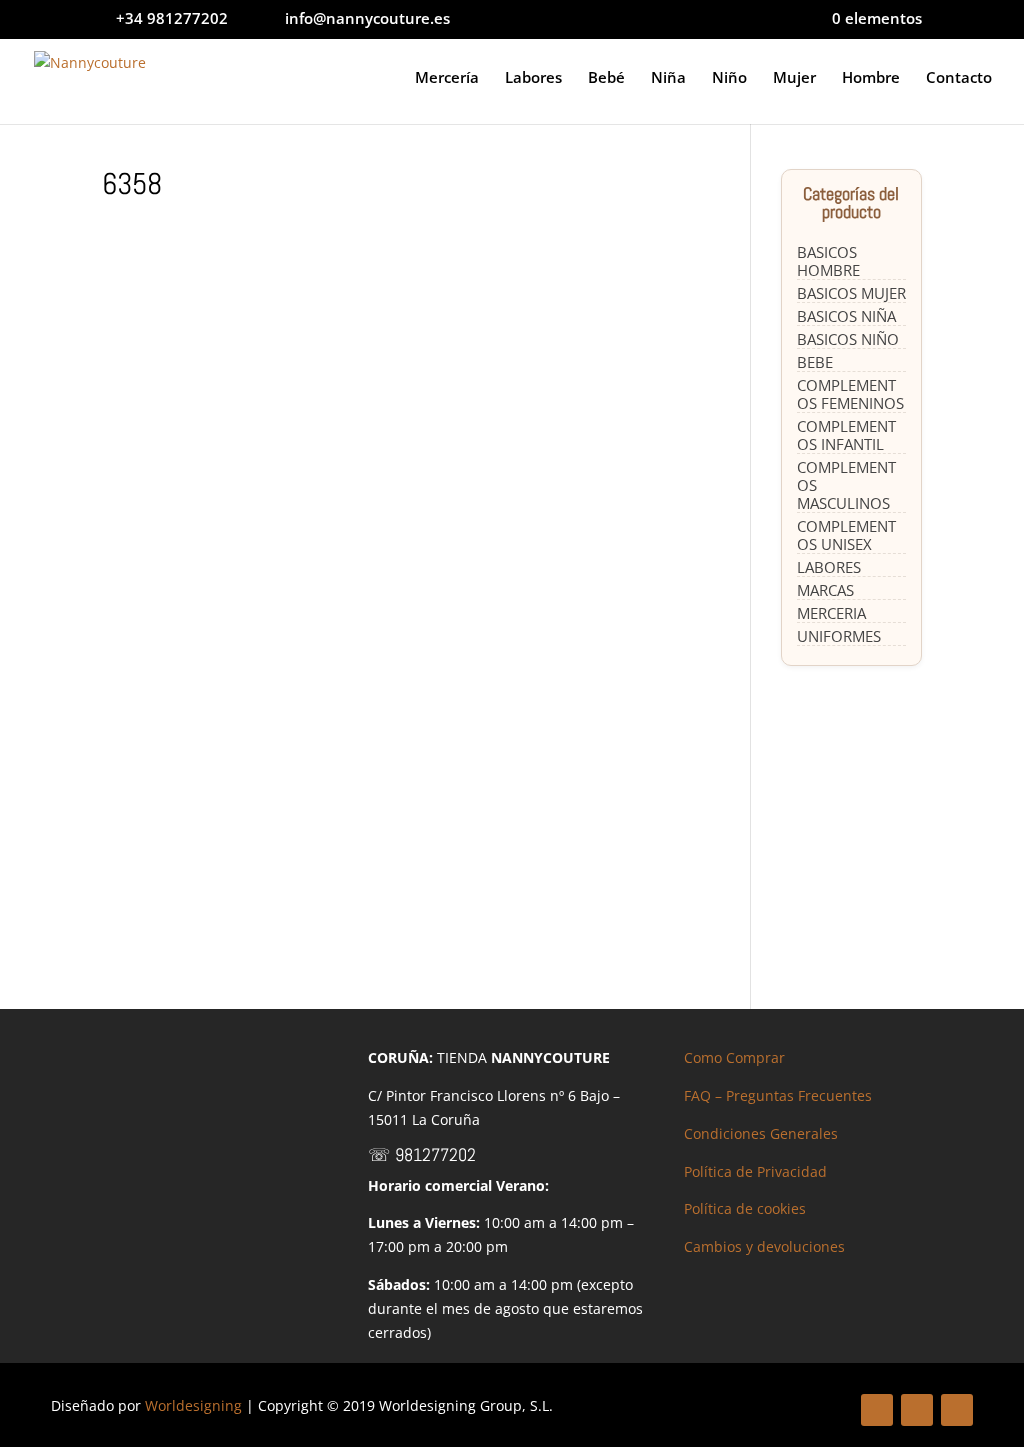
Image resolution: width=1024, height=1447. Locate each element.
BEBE (815, 362)
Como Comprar (734, 1057)
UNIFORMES (839, 636)
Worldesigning (193, 1405)
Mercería (447, 78)
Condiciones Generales (761, 1133)
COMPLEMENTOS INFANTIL (846, 435)
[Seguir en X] (917, 1410)
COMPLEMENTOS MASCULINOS (846, 485)
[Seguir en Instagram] (957, 1410)
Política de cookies (745, 1208)
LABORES (829, 567)
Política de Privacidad (755, 1171)
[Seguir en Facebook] (877, 1410)
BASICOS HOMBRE (828, 261)
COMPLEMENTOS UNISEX (846, 535)
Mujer (794, 78)
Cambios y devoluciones (764, 1246)
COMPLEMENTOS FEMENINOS (850, 394)
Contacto (959, 78)
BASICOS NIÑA (846, 316)
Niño (729, 78)
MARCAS (825, 590)
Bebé (606, 78)
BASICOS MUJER (851, 293)
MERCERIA (831, 613)
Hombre (871, 78)
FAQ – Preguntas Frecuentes (778, 1095)
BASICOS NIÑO (848, 339)
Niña (668, 78)
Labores (533, 78)
